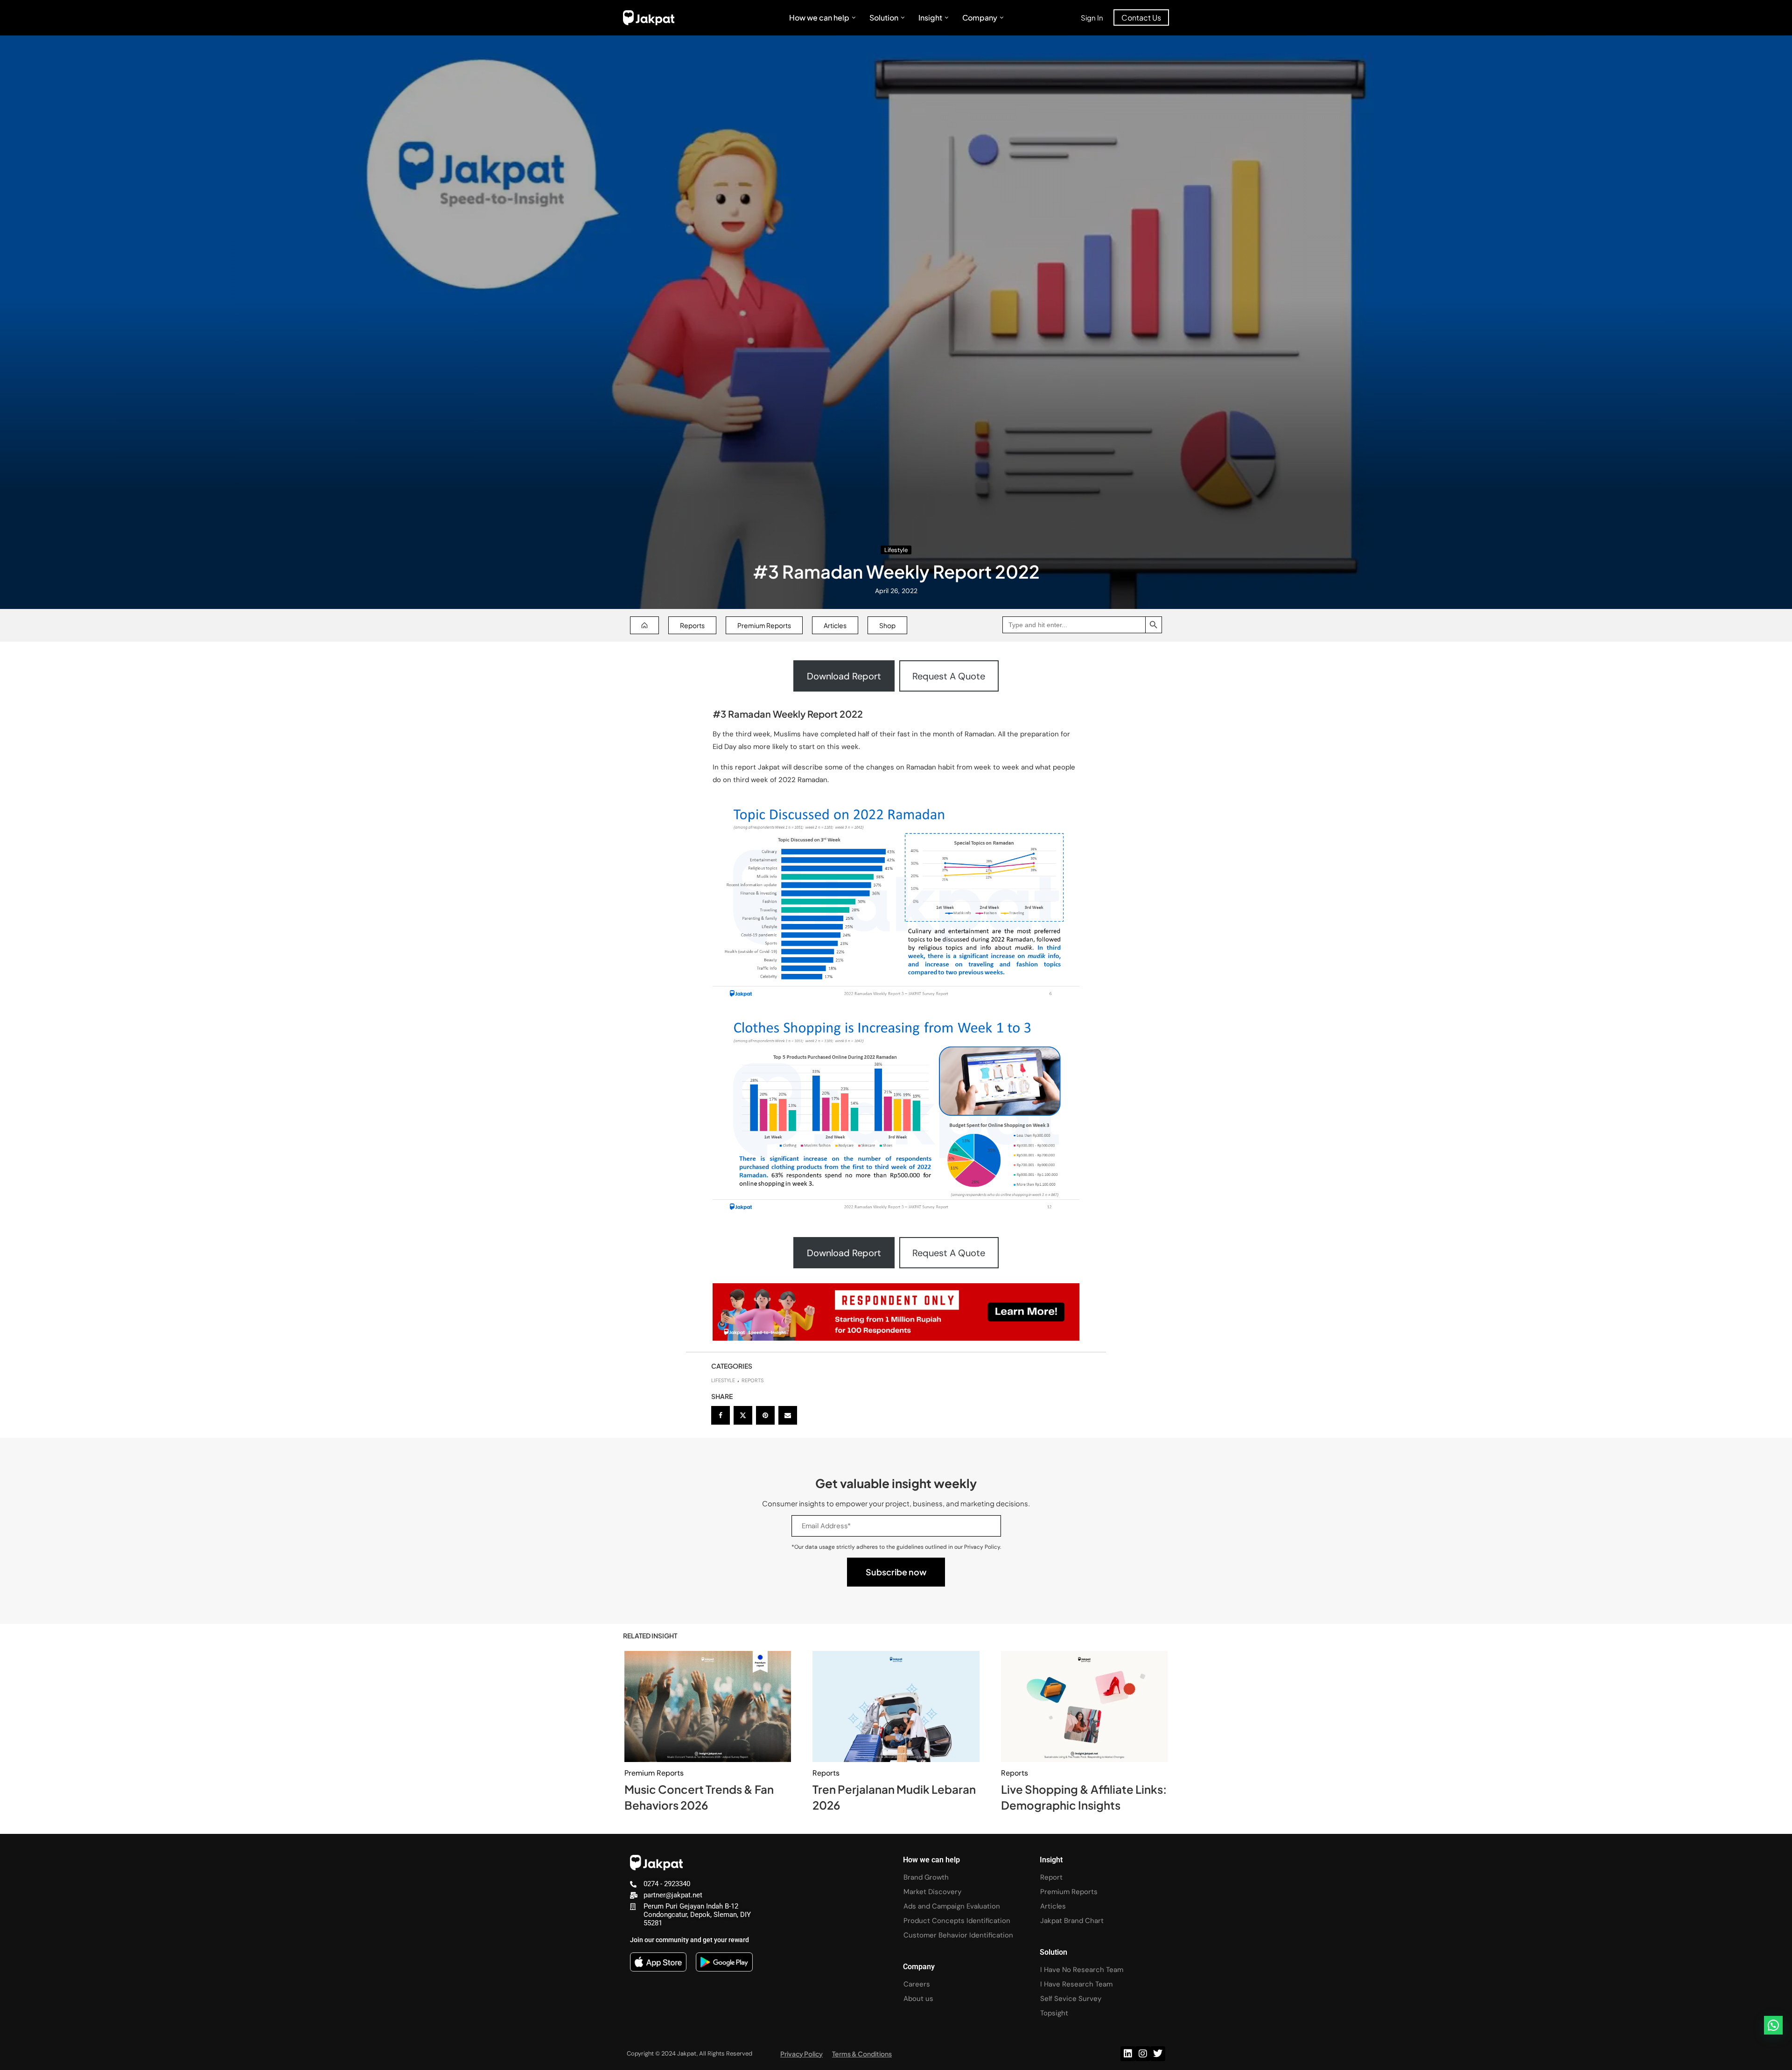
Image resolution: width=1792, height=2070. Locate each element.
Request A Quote (949, 676)
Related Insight (650, 1636)
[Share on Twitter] (743, 1415)
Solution (884, 17)
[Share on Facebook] (721, 1415)
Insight (930, 17)
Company (980, 17)
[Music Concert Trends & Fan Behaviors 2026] (708, 1706)
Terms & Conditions (862, 2054)
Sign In (1092, 17)
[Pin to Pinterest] (765, 1415)
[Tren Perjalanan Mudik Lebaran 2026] (896, 1706)
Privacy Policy (801, 2054)
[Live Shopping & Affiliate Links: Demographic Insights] (1084, 1706)
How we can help (819, 17)
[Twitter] (1158, 2054)
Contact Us (1141, 17)
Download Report (844, 676)
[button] (1773, 2025)
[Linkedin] (1128, 2054)
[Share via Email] (788, 1415)
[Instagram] (1143, 2054)
